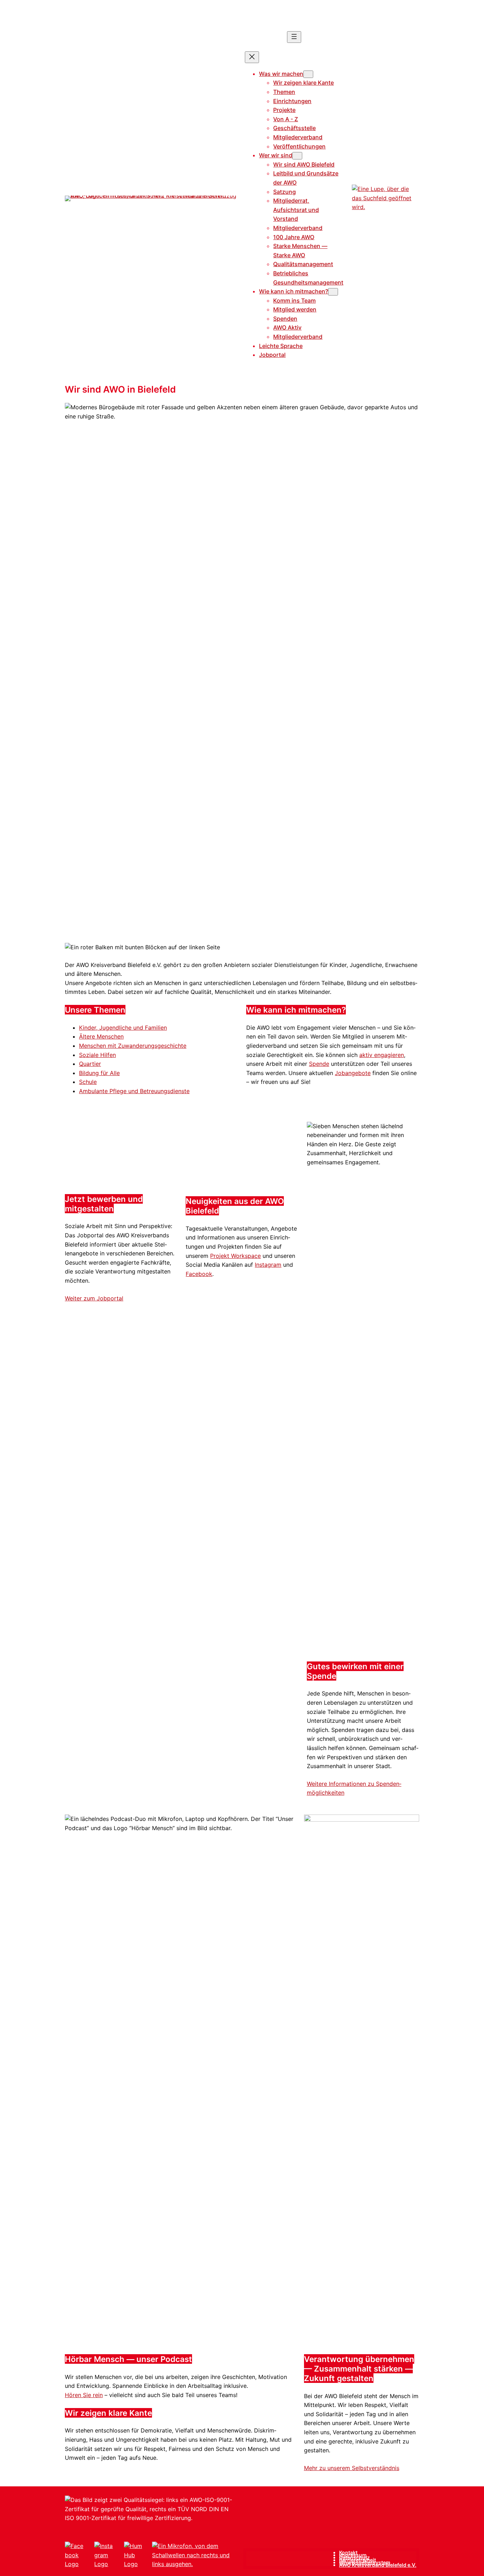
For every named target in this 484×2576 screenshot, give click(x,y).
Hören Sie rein (84, 2395)
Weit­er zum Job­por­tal (94, 1298)
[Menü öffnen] (294, 37)
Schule (88, 1082)
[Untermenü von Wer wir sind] (297, 156)
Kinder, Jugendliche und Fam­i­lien (123, 1028)
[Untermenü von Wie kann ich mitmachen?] (333, 292)
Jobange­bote (353, 1073)
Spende (319, 1064)
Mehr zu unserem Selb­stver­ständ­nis (352, 2468)
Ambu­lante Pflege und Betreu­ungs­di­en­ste (134, 1091)
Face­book (199, 1274)
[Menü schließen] (252, 57)
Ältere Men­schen (101, 1036)
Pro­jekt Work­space (235, 1256)
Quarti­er (90, 1064)
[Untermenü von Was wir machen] (308, 74)
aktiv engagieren (382, 1055)
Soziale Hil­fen (97, 1055)
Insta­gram (268, 1265)
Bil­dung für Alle (99, 1073)
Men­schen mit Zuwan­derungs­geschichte (133, 1046)
